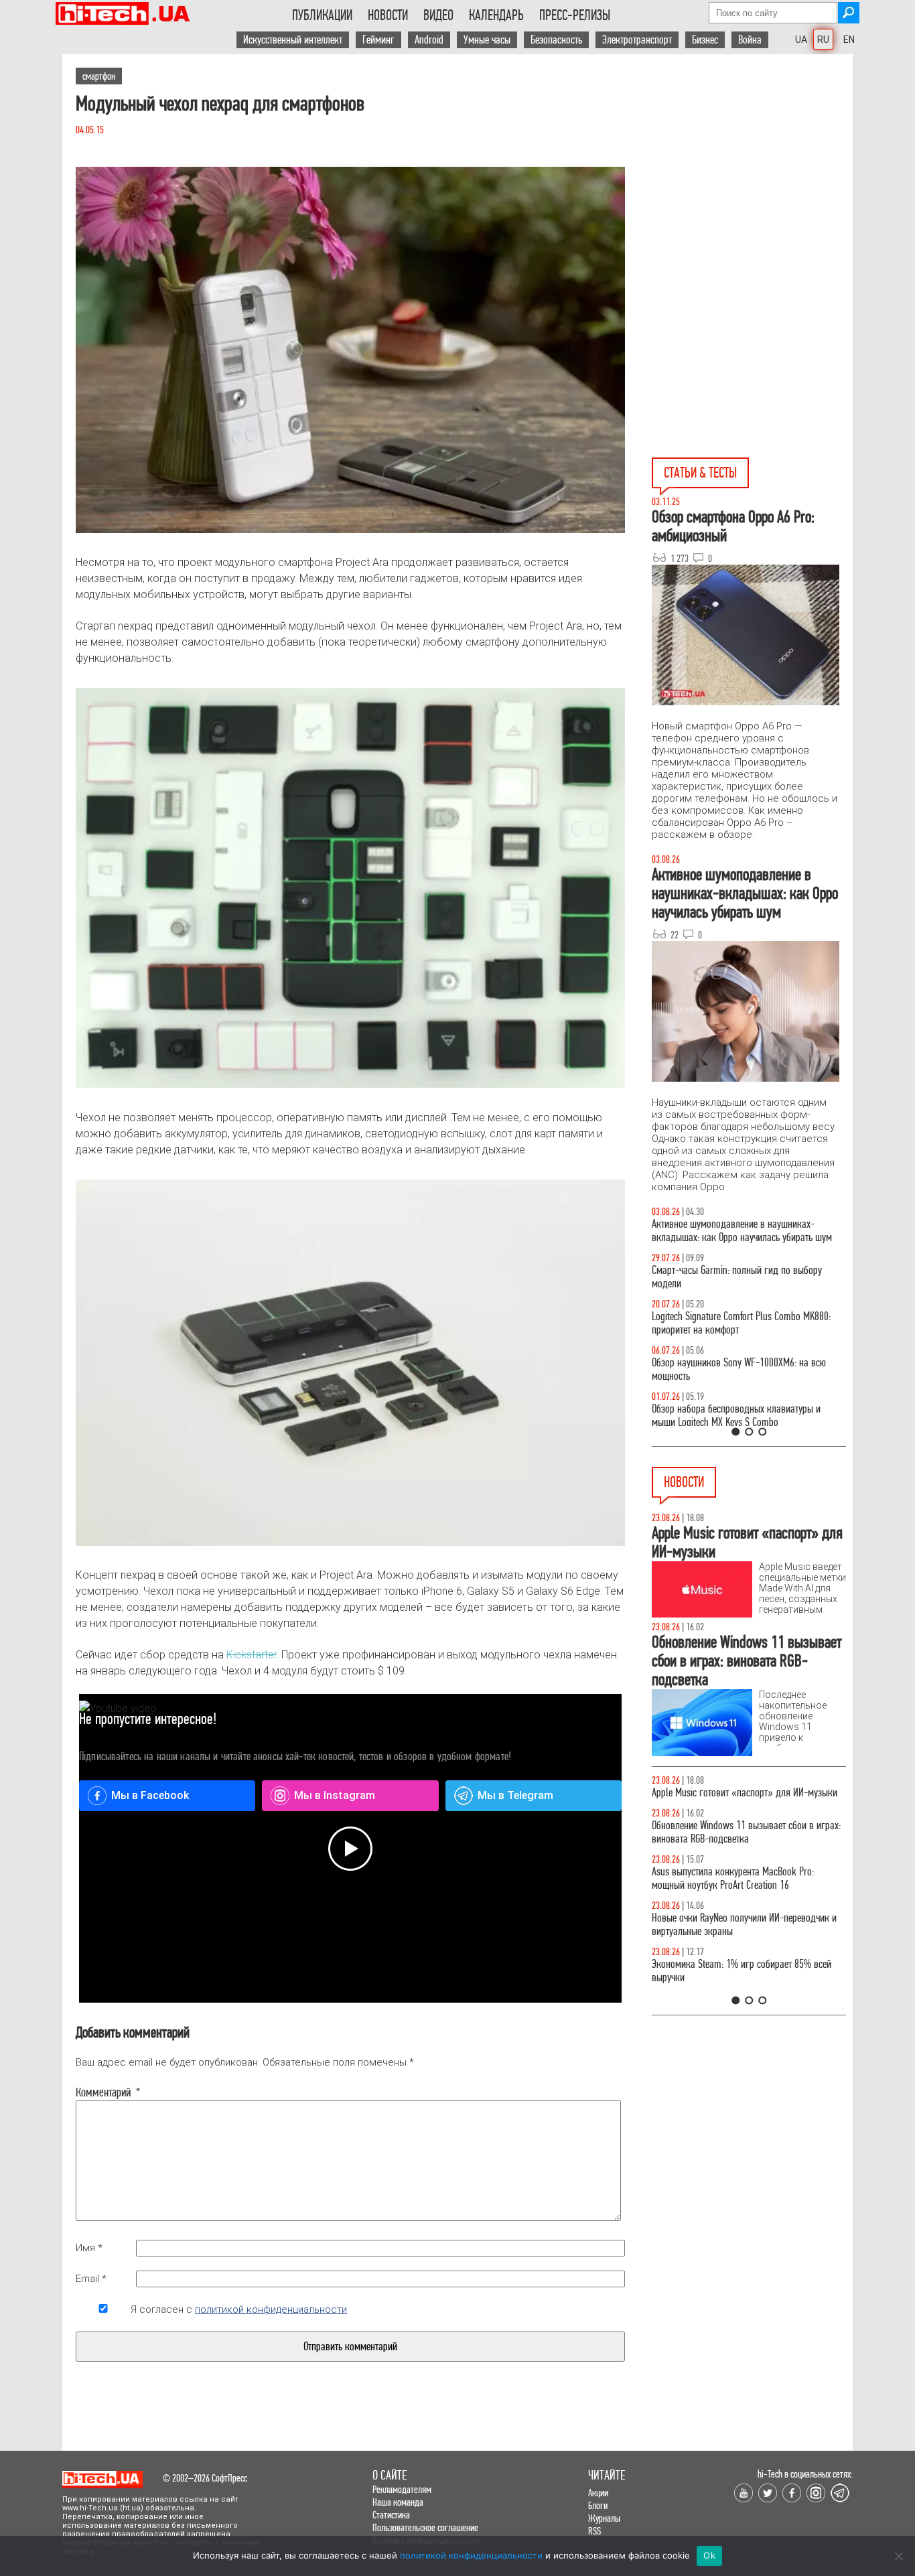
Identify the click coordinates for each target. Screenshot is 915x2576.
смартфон (99, 76)
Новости (388, 15)
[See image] (350, 350)
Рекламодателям (402, 2489)
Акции (598, 2493)
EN (849, 40)
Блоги (598, 2505)
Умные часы (487, 40)
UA (801, 40)
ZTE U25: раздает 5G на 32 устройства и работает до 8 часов (747, 1846)
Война (750, 40)
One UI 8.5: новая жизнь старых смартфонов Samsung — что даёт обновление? (737, 1231)
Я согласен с (239, 2309)
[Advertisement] (752, 175)
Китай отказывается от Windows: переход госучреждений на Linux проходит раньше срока (747, 1799)
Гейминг (378, 40)
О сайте (390, 2475)
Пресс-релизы (575, 15)
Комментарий (103, 2092)
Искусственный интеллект (293, 40)
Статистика (391, 2515)
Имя (89, 2248)
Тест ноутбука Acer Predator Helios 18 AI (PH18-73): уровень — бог (743, 1416)
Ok (709, 2555)
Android (429, 40)
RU (823, 40)
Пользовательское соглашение (425, 2527)
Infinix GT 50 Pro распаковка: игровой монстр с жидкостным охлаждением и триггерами (744, 1323)
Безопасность (556, 40)
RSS (594, 2531)
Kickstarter (252, 1655)
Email (91, 2279)
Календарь (496, 15)
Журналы (604, 2518)
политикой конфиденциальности (271, 2309)
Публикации (322, 15)
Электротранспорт (637, 40)
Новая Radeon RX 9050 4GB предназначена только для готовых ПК (735, 1984)
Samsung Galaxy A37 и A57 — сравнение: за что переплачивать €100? (746, 1369)
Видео (438, 15)
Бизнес (705, 40)
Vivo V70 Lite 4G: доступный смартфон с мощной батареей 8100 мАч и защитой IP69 (745, 1892)
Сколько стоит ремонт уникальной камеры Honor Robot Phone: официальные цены (748, 1938)
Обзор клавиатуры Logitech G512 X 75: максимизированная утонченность (726, 1277)
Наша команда (398, 2502)
